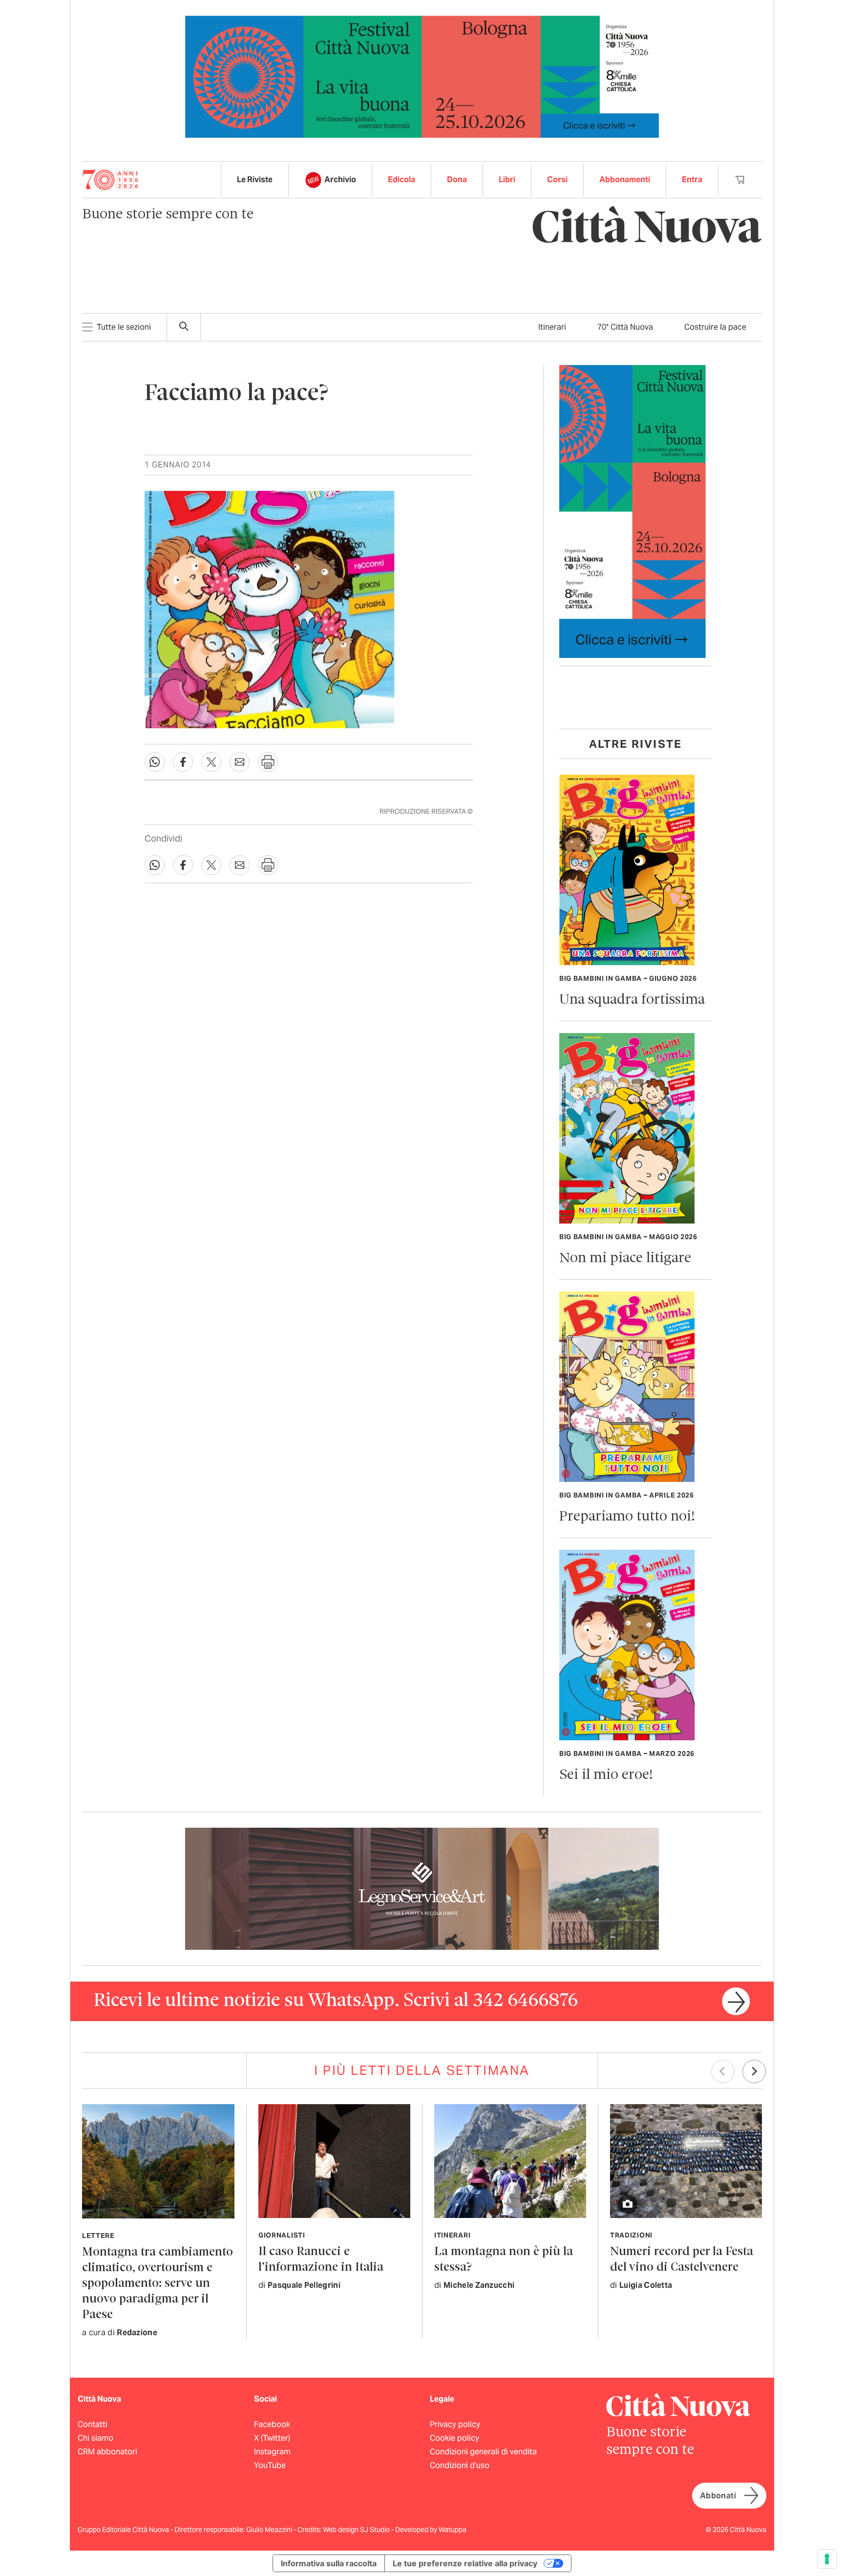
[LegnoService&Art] (422, 1888)
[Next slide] (754, 2071)
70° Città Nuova (625, 327)
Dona (457, 179)
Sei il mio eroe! (606, 1775)
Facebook (272, 2424)
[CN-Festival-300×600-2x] (633, 511)
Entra (692, 179)
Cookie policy (454, 2438)
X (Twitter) (272, 2438)
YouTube (270, 2465)
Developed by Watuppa (431, 2530)
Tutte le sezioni (124, 327)
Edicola (401, 179)
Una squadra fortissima (632, 1000)
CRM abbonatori (107, 2452)
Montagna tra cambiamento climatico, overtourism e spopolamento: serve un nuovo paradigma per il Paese (158, 2284)
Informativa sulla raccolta (329, 2563)
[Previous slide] (723, 2071)
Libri (507, 179)
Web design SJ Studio (357, 2530)
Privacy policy (455, 2424)
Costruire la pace (715, 327)
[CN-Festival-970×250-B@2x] (422, 76)
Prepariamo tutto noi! (627, 1517)
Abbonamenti (625, 179)
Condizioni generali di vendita (483, 2452)
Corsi (557, 179)
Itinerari (552, 327)
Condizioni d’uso (460, 2465)
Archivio (340, 179)
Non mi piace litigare (625, 1258)
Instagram (272, 2452)
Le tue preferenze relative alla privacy (465, 2563)
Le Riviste (255, 179)
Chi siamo (95, 2438)
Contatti (93, 2424)
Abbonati (718, 2496)
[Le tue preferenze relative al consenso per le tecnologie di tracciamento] (827, 2559)
